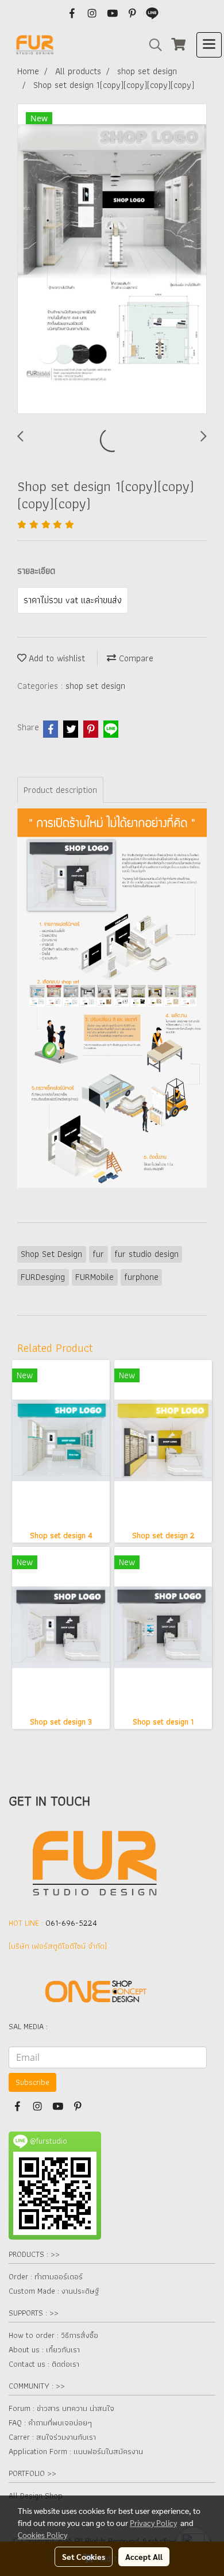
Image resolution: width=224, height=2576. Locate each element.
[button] (152, 45)
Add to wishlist (56, 658)
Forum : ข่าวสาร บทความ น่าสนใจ (61, 2408)
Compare (135, 658)
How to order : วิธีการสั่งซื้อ (53, 2335)
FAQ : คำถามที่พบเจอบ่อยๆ (50, 2422)
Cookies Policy (43, 2535)
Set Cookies (84, 2556)
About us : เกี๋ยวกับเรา (44, 2349)
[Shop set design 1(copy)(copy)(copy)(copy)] (112, 259)
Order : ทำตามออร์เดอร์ (46, 2276)
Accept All (144, 2556)
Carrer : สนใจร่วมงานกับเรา (52, 2437)
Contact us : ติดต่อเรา (44, 2364)
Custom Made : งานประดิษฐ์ (54, 2291)
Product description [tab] (60, 790)
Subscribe (32, 2082)
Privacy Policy (153, 2523)
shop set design (95, 686)
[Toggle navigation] (209, 45)
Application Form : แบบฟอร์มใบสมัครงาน (76, 2451)
